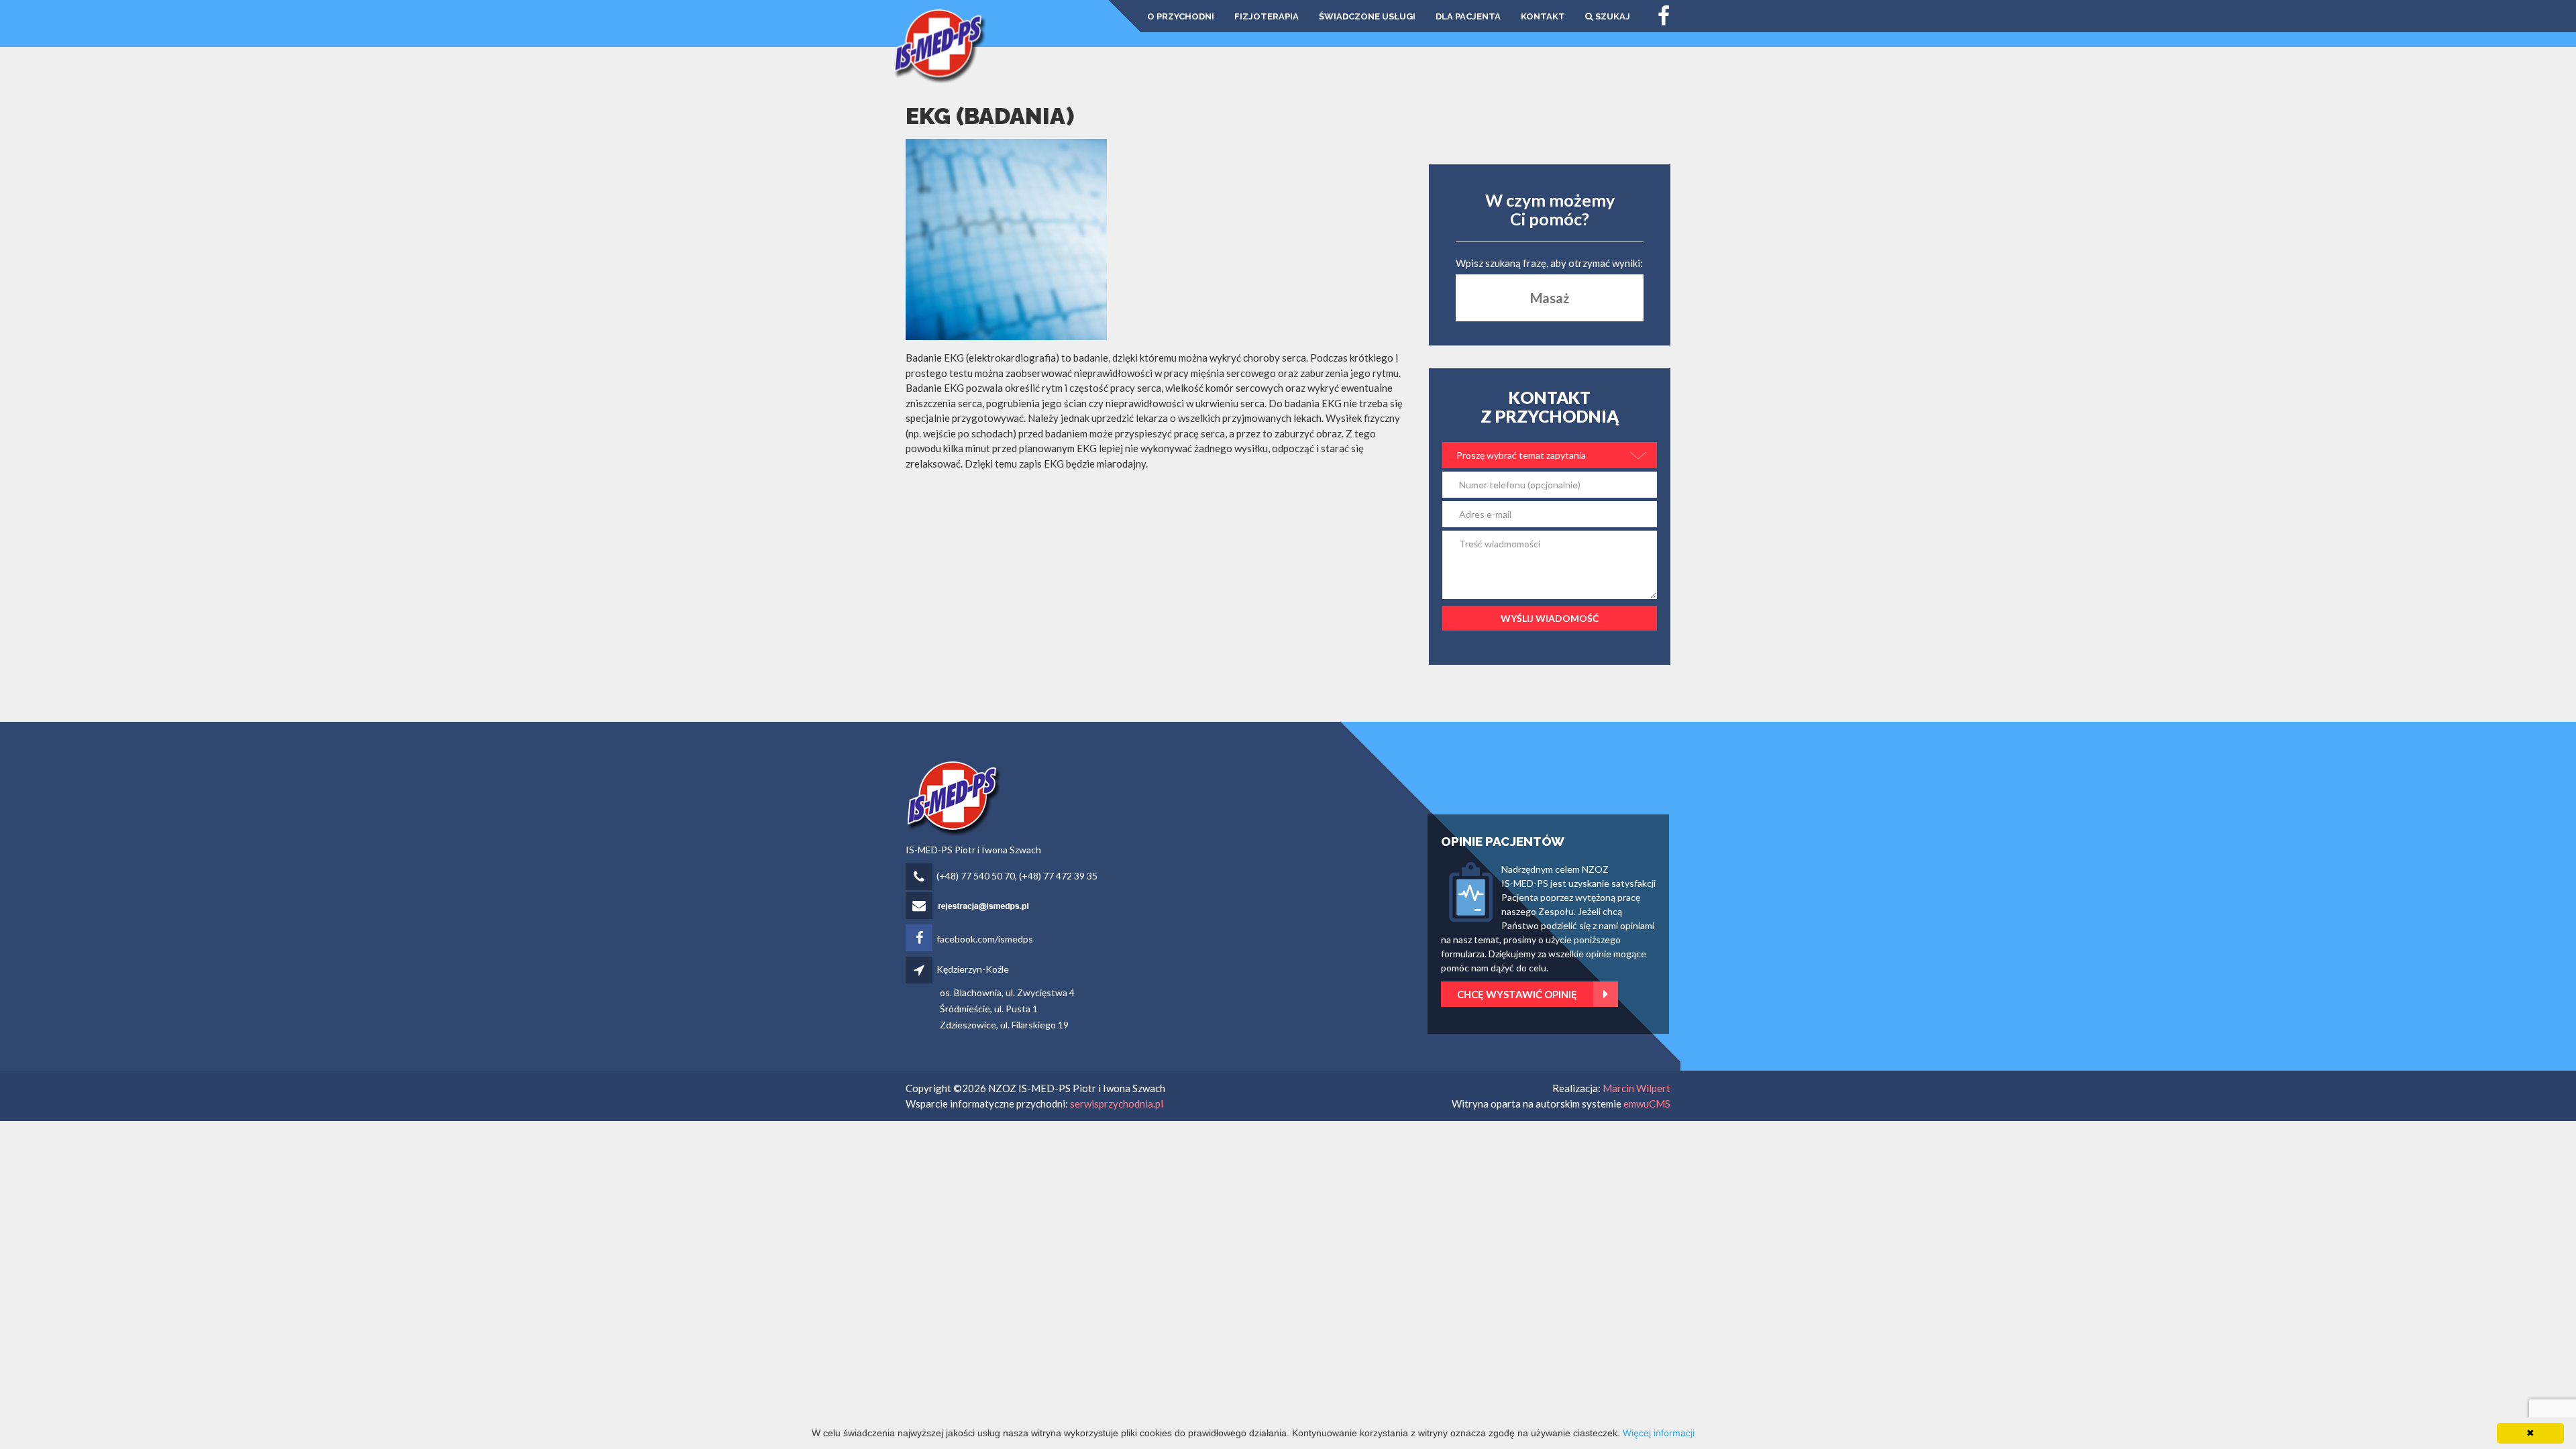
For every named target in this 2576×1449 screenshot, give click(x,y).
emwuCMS (1647, 1104)
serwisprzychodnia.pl (1117, 1104)
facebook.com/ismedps (985, 939)
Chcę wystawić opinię (1517, 994)
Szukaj (1612, 16)
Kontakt (1543, 16)
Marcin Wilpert (1636, 1088)
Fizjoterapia (1267, 16)
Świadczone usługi (1367, 16)
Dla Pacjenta (1468, 16)
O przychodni (1181, 16)
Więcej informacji (1659, 1433)
